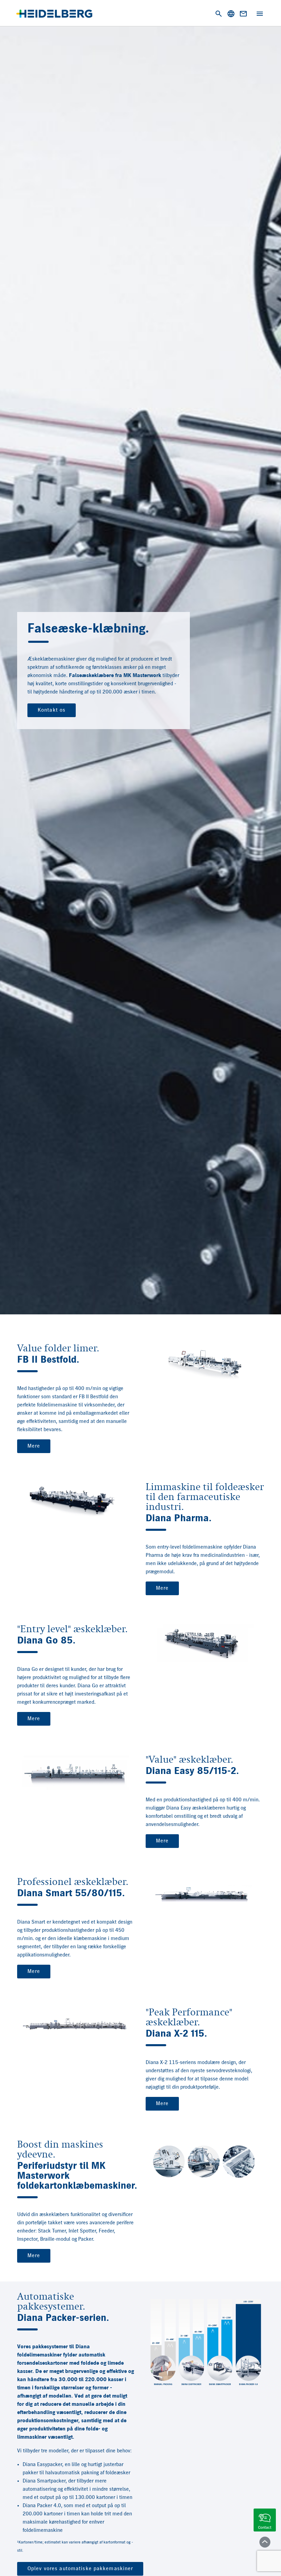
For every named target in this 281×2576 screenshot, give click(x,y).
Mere (34, 1446)
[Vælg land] (231, 14)
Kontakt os (52, 710)
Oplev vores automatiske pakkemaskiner (80, 2569)
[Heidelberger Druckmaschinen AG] (54, 14)
